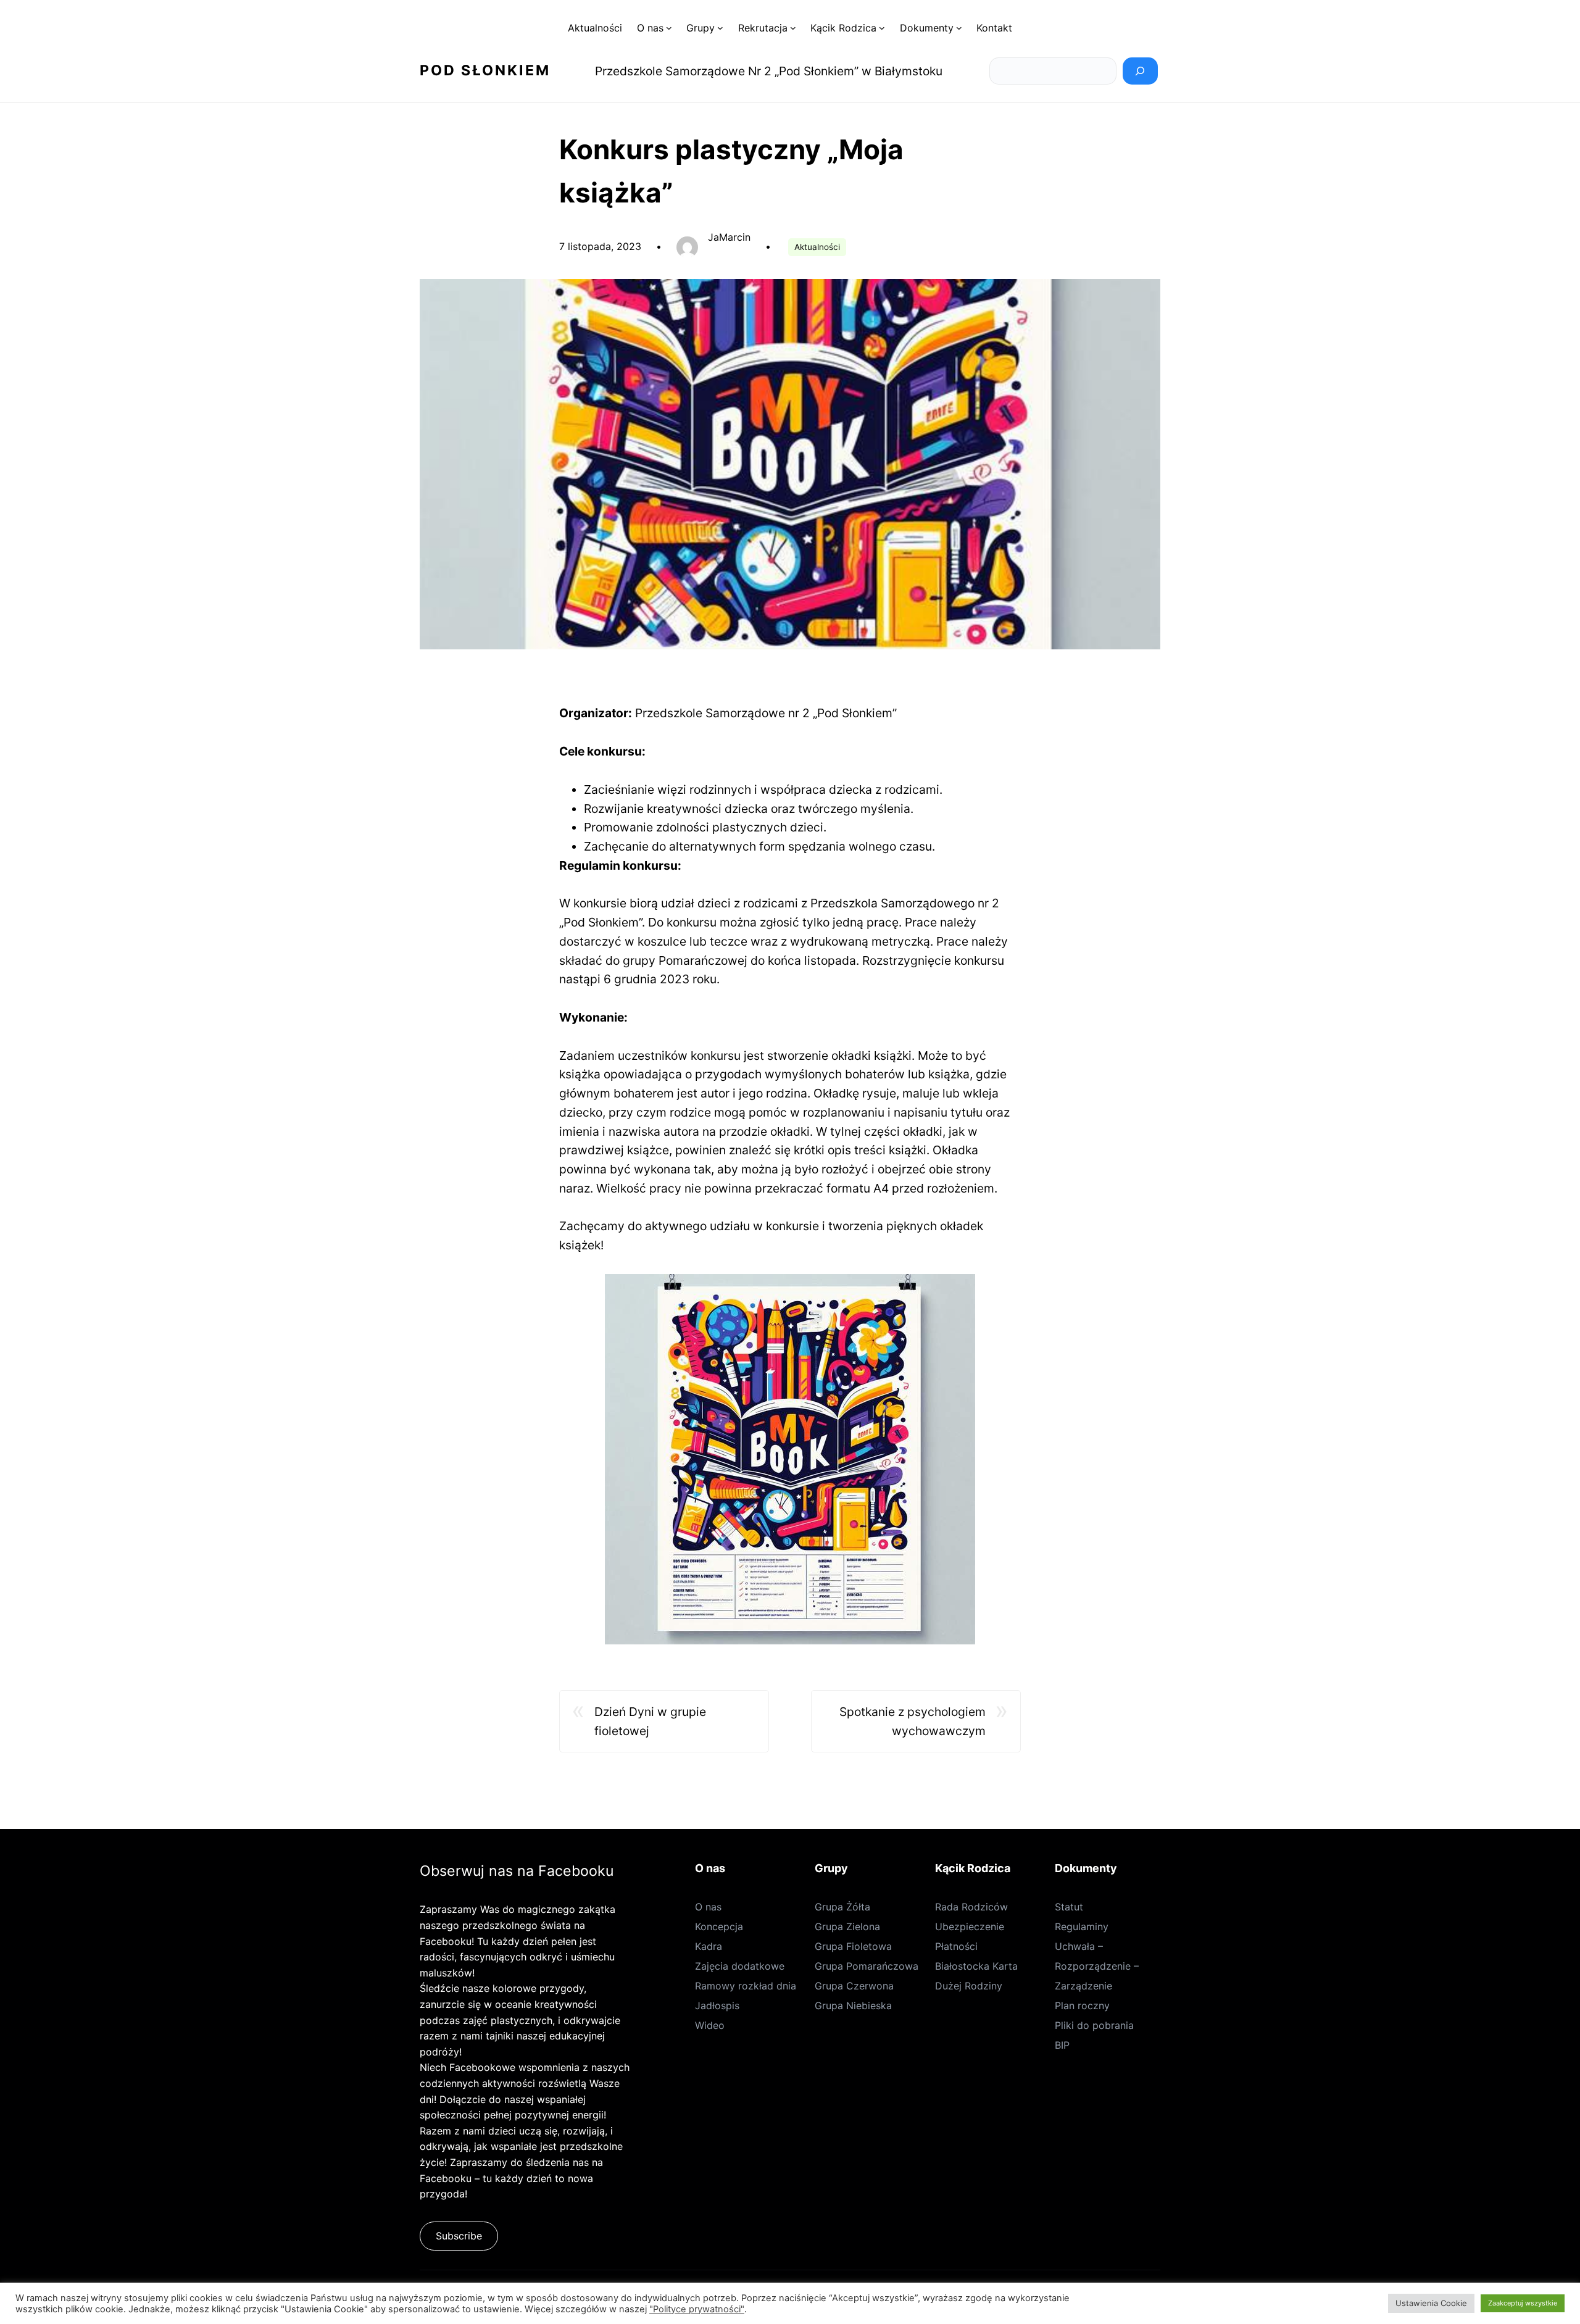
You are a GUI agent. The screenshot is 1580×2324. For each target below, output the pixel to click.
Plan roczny (1082, 2005)
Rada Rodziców (971, 1907)
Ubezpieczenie (970, 1926)
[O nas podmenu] (669, 28)
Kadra (709, 1946)
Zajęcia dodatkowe (740, 1966)
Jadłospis (717, 2005)
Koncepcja (719, 1926)
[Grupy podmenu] (720, 28)
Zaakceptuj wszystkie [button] (1523, 2303)
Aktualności (817, 247)
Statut (1069, 1907)
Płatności (956, 1946)
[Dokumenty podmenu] (959, 28)
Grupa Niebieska (853, 2005)
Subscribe (459, 2236)
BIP (1062, 2045)
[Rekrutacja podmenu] (793, 28)
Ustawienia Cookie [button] (1431, 2303)
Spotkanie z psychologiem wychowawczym (913, 1721)
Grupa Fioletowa (853, 1946)
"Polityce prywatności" (697, 2309)
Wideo (710, 2025)
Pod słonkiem (485, 70)
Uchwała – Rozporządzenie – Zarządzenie (1097, 1966)
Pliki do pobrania (1094, 2025)
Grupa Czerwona (854, 1986)
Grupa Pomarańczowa (867, 1966)
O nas (708, 1907)
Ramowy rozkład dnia (746, 1986)
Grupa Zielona (847, 1926)
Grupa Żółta (842, 1907)
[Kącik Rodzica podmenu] (882, 28)
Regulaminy (1082, 1926)
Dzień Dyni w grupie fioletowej (650, 1721)
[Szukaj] (1140, 71)
